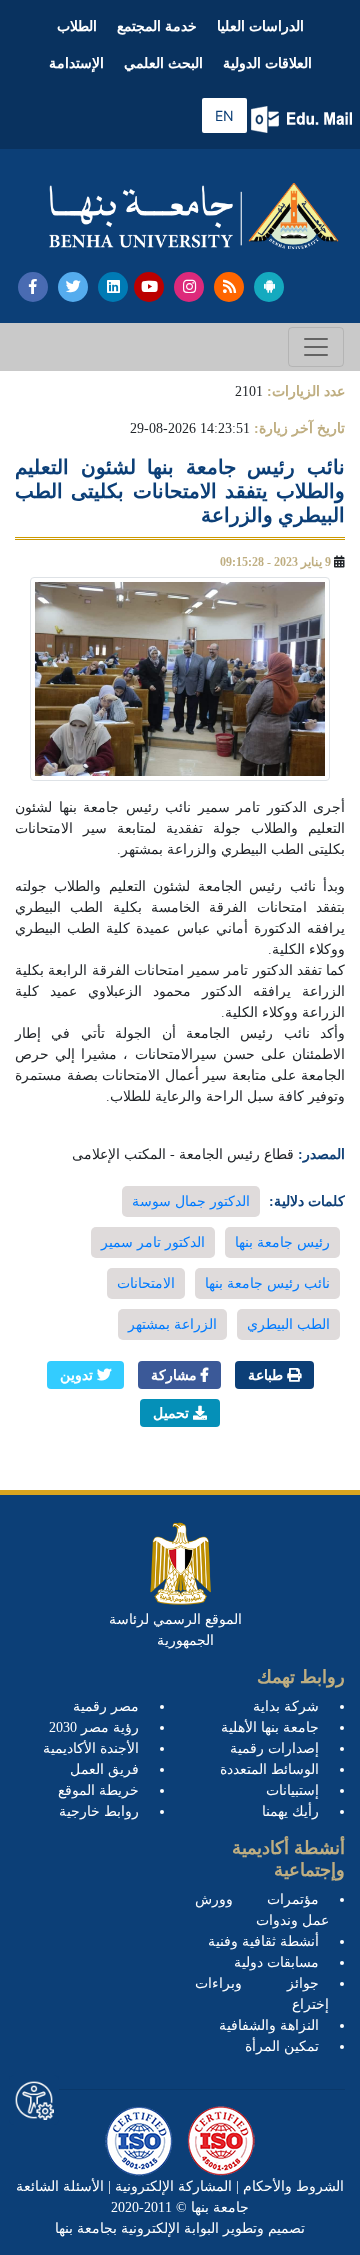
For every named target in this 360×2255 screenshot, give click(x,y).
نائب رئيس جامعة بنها (267, 1283)
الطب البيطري (288, 1324)
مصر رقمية (106, 1706)
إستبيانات (292, 1790)
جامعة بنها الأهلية (270, 1727)
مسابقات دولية (276, 1962)
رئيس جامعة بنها (282, 1242)
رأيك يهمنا (290, 1811)
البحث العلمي (163, 63)
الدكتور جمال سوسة (191, 1201)
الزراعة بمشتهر (172, 1324)
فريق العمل (104, 1769)
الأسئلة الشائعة (60, 2186)
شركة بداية (286, 1706)
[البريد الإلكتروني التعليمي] (303, 119)
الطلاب (77, 26)
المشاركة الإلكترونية (171, 2186)
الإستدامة (76, 63)
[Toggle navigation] (316, 347)
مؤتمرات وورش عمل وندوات (262, 1910)
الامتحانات (146, 1283)
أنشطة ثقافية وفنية (263, 1941)
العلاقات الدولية (267, 63)
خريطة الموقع (98, 1790)
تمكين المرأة (282, 2046)
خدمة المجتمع (157, 26)
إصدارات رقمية (274, 1748)
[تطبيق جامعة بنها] (269, 287)
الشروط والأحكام (291, 2186)
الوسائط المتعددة (269, 1769)
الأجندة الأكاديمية (91, 1748)
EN (224, 115)
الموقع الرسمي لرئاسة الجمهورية (175, 1630)
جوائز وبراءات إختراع (262, 1994)
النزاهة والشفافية (269, 2025)
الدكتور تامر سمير (153, 1242)
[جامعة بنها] (194, 216)
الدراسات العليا (260, 26)
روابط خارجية (99, 1811)
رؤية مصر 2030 (94, 1727)
